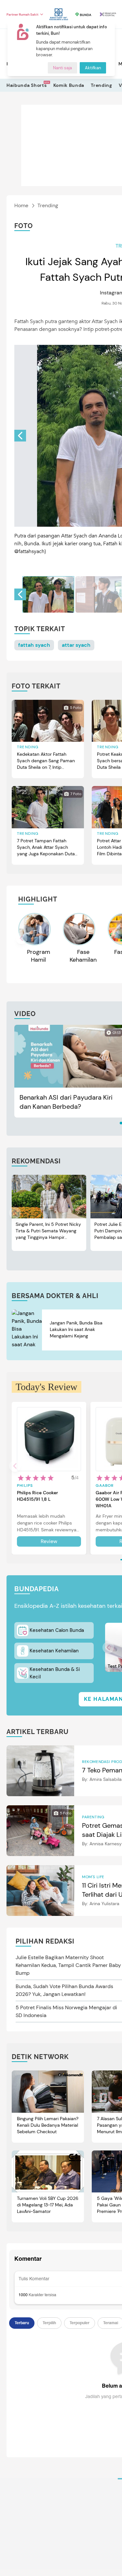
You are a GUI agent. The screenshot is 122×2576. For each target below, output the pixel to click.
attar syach (76, 645)
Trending (102, 85)
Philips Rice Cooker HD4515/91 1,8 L (37, 1496)
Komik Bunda (69, 85)
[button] (20, 436)
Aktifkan (93, 68)
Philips (25, 1485)
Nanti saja (62, 68)
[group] (48, 594)
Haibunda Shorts (27, 85)
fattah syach (34, 645)
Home (21, 205)
